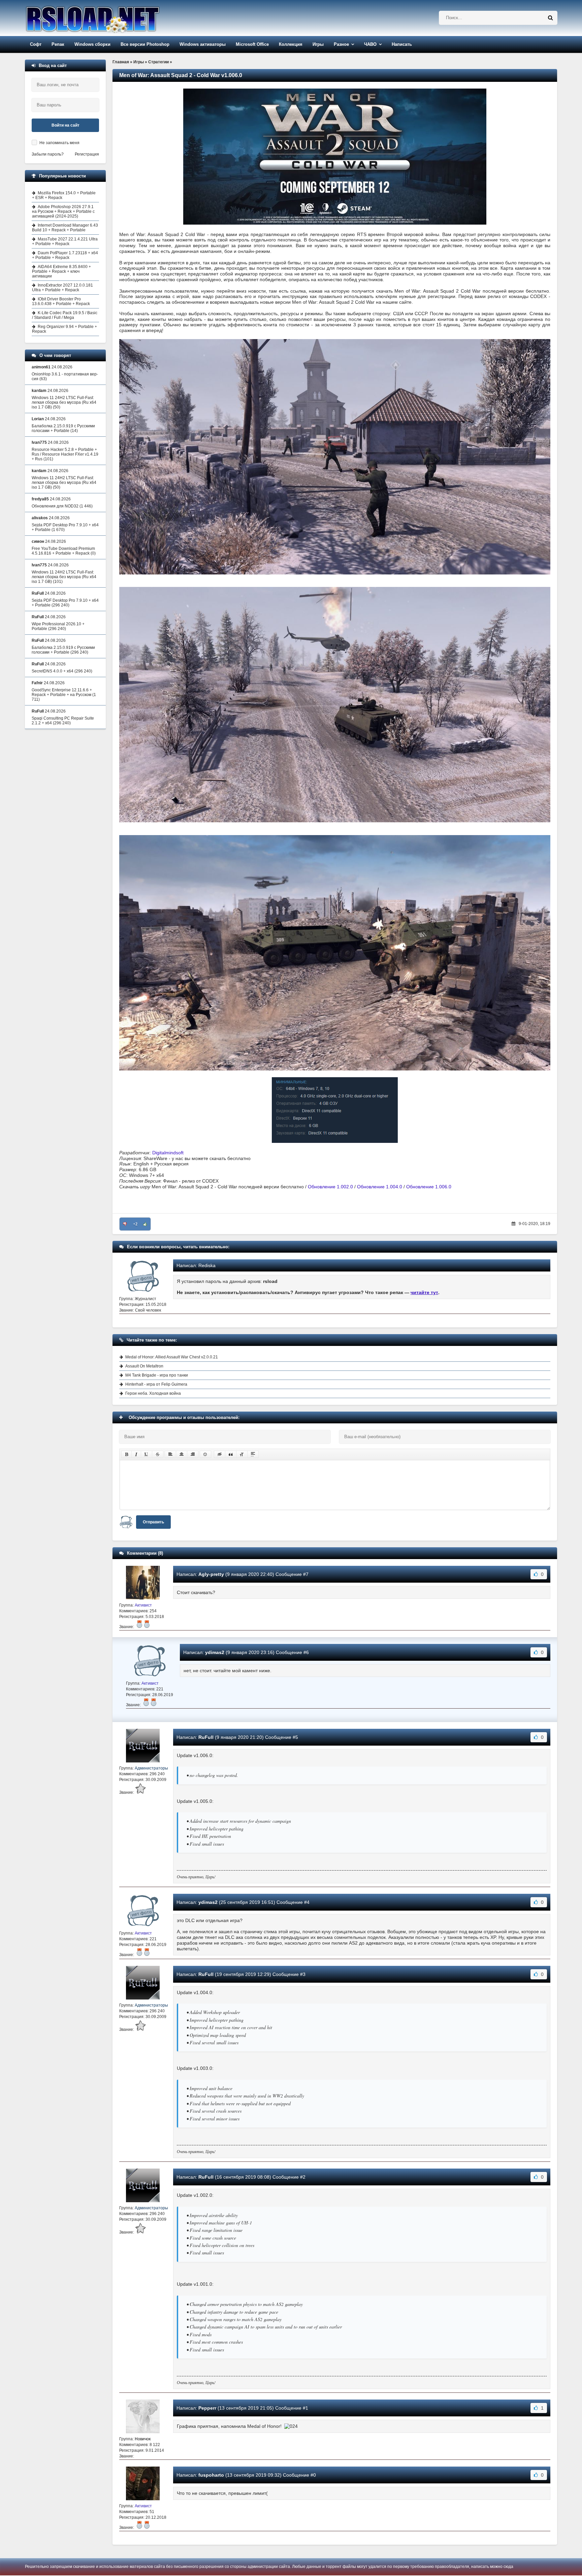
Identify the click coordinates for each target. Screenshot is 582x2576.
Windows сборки (92, 44)
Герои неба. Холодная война (153, 1393)
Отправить (153, 1522)
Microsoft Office (252, 44)
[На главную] (110, 18)
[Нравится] (145, 1224)
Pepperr (207, 2408)
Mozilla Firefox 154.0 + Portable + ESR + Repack (64, 195)
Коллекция (291, 44)
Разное (341, 44)
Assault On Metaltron (144, 1366)
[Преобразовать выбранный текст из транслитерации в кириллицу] (242, 1454)
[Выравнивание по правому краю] (193, 1454)
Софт (36, 44)
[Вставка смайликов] (205, 1454)
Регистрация (87, 154)
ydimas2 (215, 1652)
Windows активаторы (203, 44)
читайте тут (424, 1292)
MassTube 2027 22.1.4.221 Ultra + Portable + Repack (65, 241)
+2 (135, 1224)
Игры (318, 44)
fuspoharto (211, 2475)
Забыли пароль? (48, 154)
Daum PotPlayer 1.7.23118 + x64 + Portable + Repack (65, 255)
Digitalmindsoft (168, 1153)
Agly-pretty (211, 1574)
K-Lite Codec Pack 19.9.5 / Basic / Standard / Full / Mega (65, 315)
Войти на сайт (66, 125)
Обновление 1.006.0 (429, 1187)
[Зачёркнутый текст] (158, 1454)
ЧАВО (370, 44)
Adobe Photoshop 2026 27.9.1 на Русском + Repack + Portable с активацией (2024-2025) (63, 211)
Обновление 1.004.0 (380, 1187)
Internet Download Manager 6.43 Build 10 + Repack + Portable (65, 228)
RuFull (206, 1737)
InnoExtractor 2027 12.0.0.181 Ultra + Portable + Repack (62, 288)
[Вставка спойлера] (253, 1454)
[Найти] (550, 18)
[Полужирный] (126, 1454)
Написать (402, 44)
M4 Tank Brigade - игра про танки (157, 1375)
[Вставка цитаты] (231, 1454)
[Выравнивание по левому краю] (170, 1454)
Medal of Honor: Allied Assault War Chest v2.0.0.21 (172, 1357)
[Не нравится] (125, 1224)
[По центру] (182, 1454)
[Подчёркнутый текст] (147, 1454)
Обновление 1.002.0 (330, 1187)
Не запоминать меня (59, 143)
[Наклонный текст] (136, 1454)
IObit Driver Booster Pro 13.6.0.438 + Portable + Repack (61, 301)
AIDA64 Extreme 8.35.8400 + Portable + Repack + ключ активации (61, 271)
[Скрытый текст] (220, 1454)
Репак (58, 44)
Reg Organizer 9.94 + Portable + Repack (64, 329)
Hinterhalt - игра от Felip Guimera (156, 1384)
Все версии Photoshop (145, 44)
